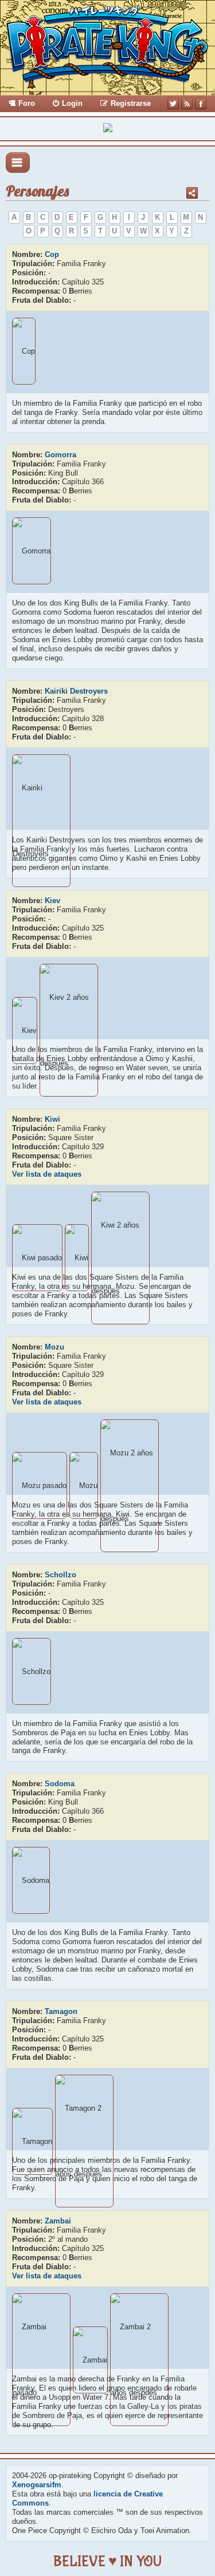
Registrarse (131, 103)
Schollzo (60, 1575)
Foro (27, 103)
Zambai (58, 2221)
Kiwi (52, 1119)
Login (72, 103)
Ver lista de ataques (47, 1174)
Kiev (52, 901)
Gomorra (60, 455)
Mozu (54, 1347)
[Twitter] (173, 104)
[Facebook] (201, 104)
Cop (52, 254)
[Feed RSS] (187, 104)
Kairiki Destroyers (76, 691)
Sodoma (60, 1784)
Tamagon (61, 2011)
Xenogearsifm (37, 2485)
